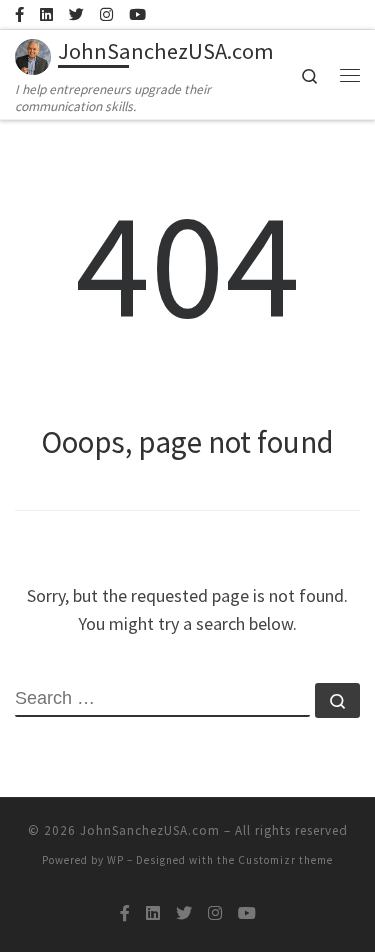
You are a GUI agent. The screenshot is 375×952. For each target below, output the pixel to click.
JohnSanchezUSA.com (150, 830)
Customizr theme (285, 860)
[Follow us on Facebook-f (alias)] (19, 14)
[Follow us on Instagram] (106, 14)
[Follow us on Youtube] (137, 14)
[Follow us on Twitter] (76, 14)
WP (115, 860)
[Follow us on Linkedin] (46, 14)
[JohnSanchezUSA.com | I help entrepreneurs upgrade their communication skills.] (33, 54)
